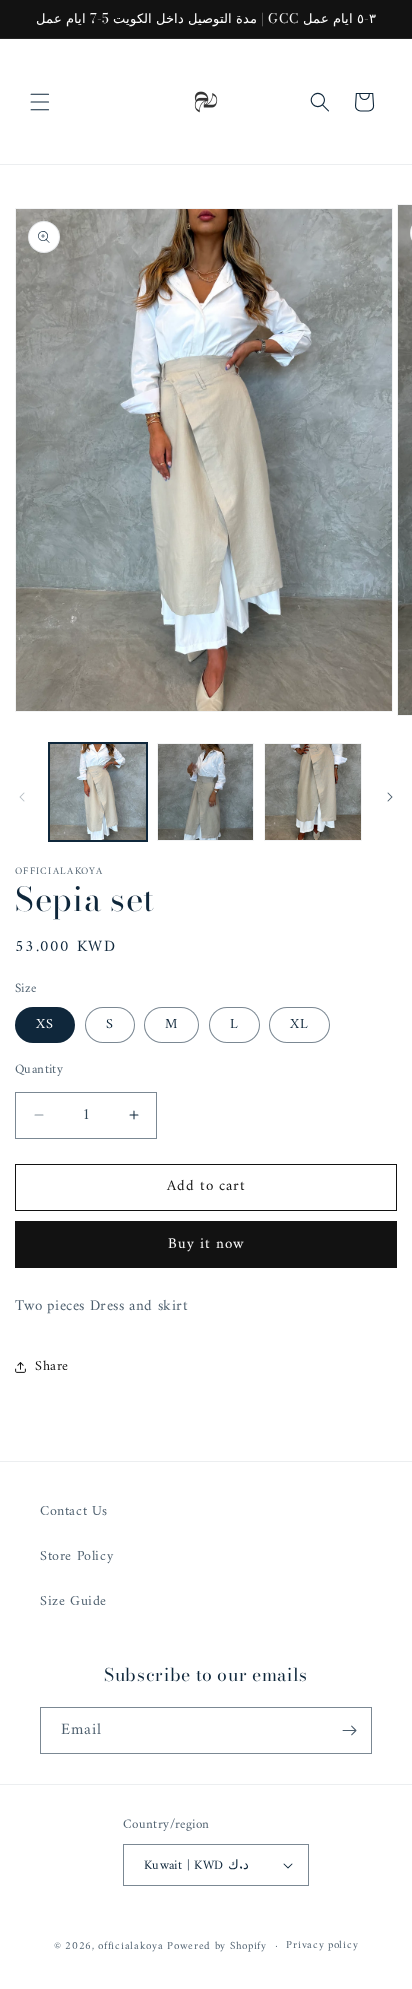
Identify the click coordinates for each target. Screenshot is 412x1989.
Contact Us (74, 1511)
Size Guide (73, 1601)
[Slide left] (22, 797)
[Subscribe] (349, 1730)
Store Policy (76, 1556)
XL (299, 1024)
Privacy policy (322, 1945)
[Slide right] (390, 797)
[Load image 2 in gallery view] (206, 792)
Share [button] (52, 1366)
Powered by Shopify (217, 1946)
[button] (40, 102)
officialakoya (130, 1946)
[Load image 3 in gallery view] (313, 792)
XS (45, 1024)
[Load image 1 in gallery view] (98, 792)
